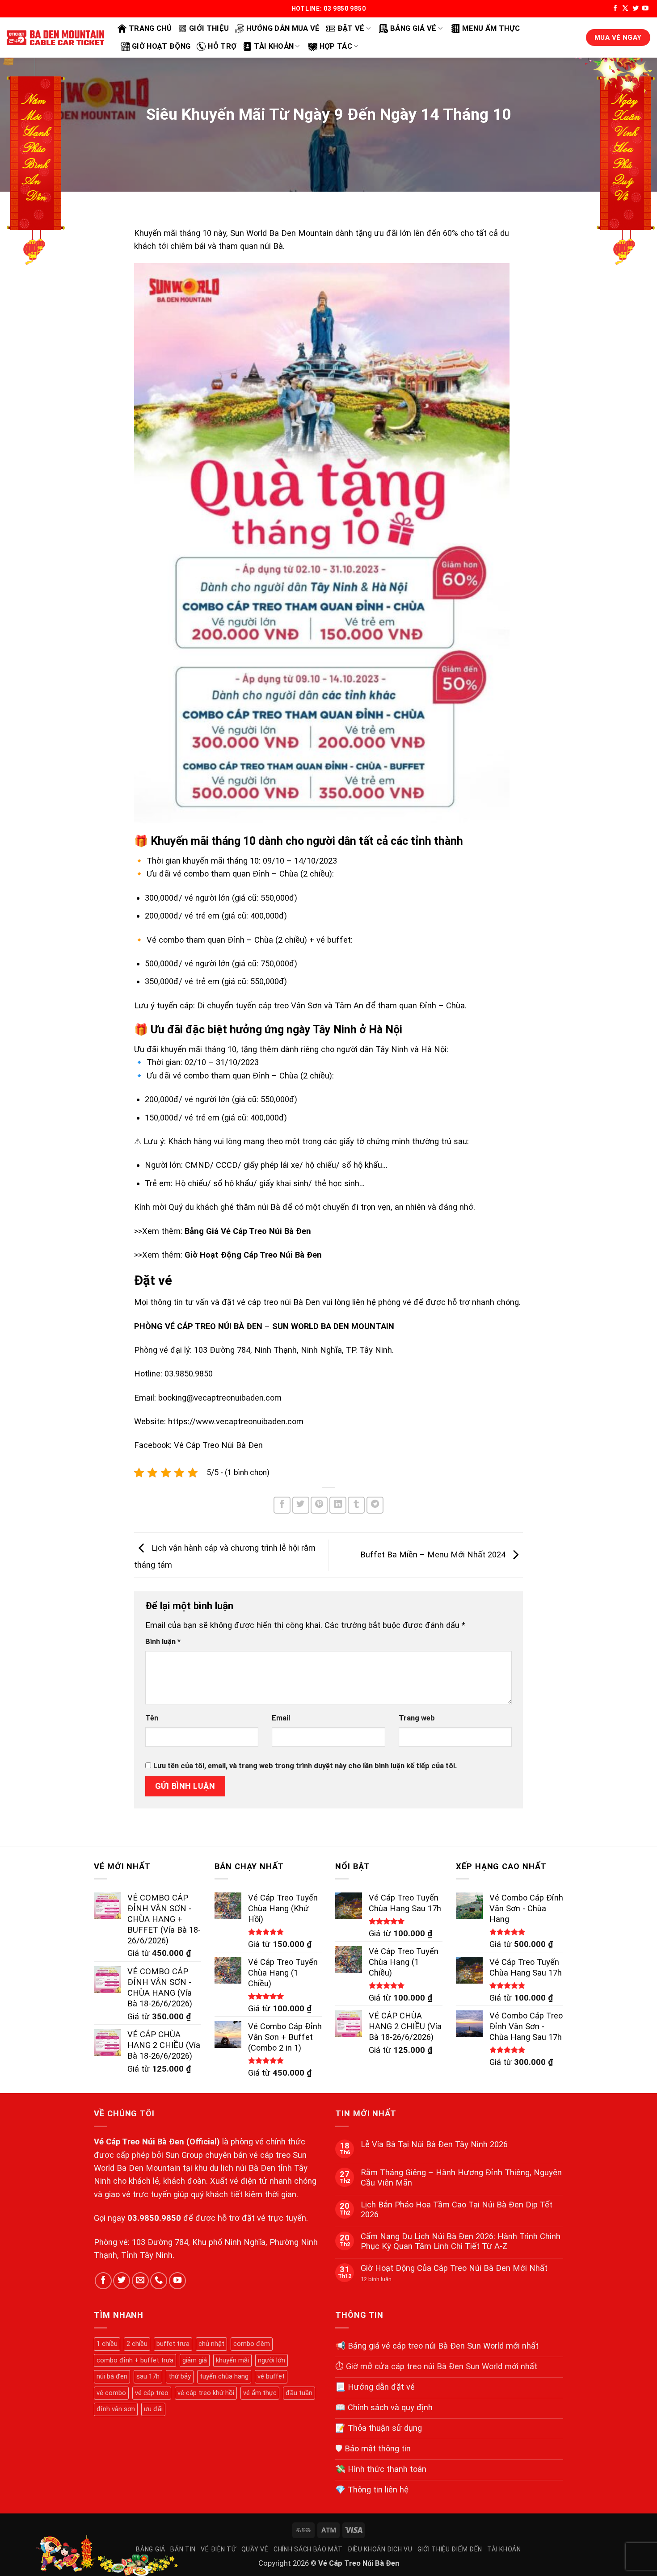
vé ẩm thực (260, 2393)
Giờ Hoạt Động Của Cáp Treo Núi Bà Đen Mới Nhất (454, 2268)
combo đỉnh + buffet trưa (135, 2360)
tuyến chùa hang (224, 2376)
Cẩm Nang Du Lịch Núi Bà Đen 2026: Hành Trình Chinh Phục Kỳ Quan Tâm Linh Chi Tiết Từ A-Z (461, 2241)
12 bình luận (383, 2279)
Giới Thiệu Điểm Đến (450, 2549)
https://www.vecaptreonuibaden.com (236, 1421)
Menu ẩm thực (491, 28)
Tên (152, 1718)
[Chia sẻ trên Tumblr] (356, 1505)
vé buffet (271, 2376)
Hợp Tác (336, 46)
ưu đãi (153, 2409)
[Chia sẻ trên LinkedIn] (338, 1505)
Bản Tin (183, 2549)
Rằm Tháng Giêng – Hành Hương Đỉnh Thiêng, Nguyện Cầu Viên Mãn (461, 2177)
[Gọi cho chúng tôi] (159, 2281)
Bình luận (163, 1642)
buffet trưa (173, 2344)
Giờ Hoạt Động (161, 46)
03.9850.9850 (154, 2218)
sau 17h (148, 2376)
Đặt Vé (351, 28)
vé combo (111, 2393)
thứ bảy (180, 2376)
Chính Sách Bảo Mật (308, 2549)
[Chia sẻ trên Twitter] (301, 1505)
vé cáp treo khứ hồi (206, 2393)
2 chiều (137, 2344)
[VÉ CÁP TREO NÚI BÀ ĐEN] (55, 38)
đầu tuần (299, 2393)
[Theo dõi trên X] (625, 9)
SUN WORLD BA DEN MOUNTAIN (333, 1326)
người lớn (272, 2360)
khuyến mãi (232, 2360)
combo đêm (252, 2344)
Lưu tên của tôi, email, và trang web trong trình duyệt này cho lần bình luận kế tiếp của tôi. (305, 1766)
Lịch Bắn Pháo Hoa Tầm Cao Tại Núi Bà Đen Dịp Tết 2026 (457, 2209)
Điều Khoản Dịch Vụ (380, 2549)
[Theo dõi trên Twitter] (636, 9)
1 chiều (107, 2344)
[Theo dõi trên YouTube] (645, 9)
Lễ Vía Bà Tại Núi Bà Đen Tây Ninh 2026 (434, 2144)
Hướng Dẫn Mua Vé (283, 28)
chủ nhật (211, 2344)
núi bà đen (112, 2376)
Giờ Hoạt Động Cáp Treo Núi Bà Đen (253, 1255)
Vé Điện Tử (218, 2549)
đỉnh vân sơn (116, 2409)
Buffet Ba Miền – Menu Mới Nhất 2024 (434, 1554)
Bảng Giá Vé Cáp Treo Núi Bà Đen (248, 1231)
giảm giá (195, 2360)
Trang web (417, 1718)
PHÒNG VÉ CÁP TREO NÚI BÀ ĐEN (198, 1326)
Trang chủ (150, 28)
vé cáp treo (152, 2393)
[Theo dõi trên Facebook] (615, 9)
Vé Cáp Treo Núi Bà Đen (218, 1445)
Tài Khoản (274, 46)
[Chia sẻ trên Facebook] (282, 1505)
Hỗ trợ (222, 46)
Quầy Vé (255, 2549)
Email (281, 1718)
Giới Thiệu (209, 28)
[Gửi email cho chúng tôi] (140, 2281)
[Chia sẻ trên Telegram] (375, 1505)
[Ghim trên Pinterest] (319, 1505)
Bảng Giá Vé (413, 28)
